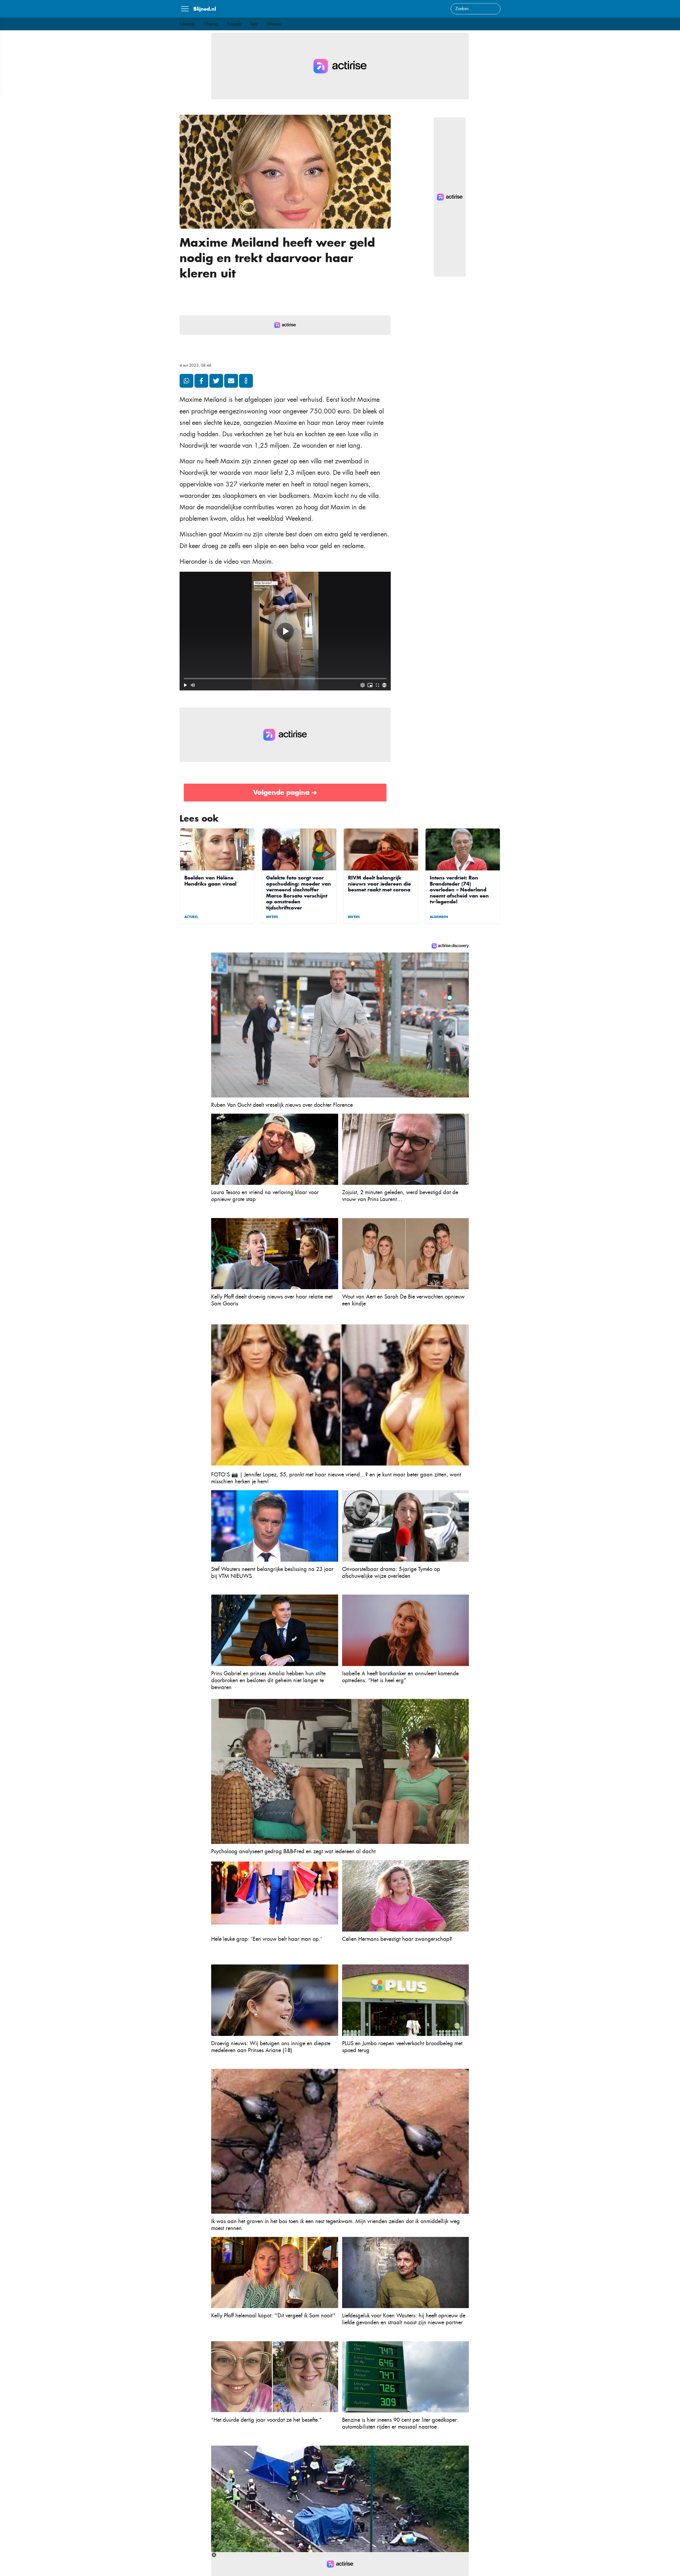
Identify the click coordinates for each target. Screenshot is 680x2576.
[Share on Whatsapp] (186, 381)
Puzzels (234, 24)
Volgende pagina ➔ (285, 792)
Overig (211, 24)
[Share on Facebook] (201, 381)
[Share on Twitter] (216, 381)
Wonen (274, 24)
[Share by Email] (231, 381)
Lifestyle (187, 24)
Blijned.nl (205, 9)
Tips (254, 24)
